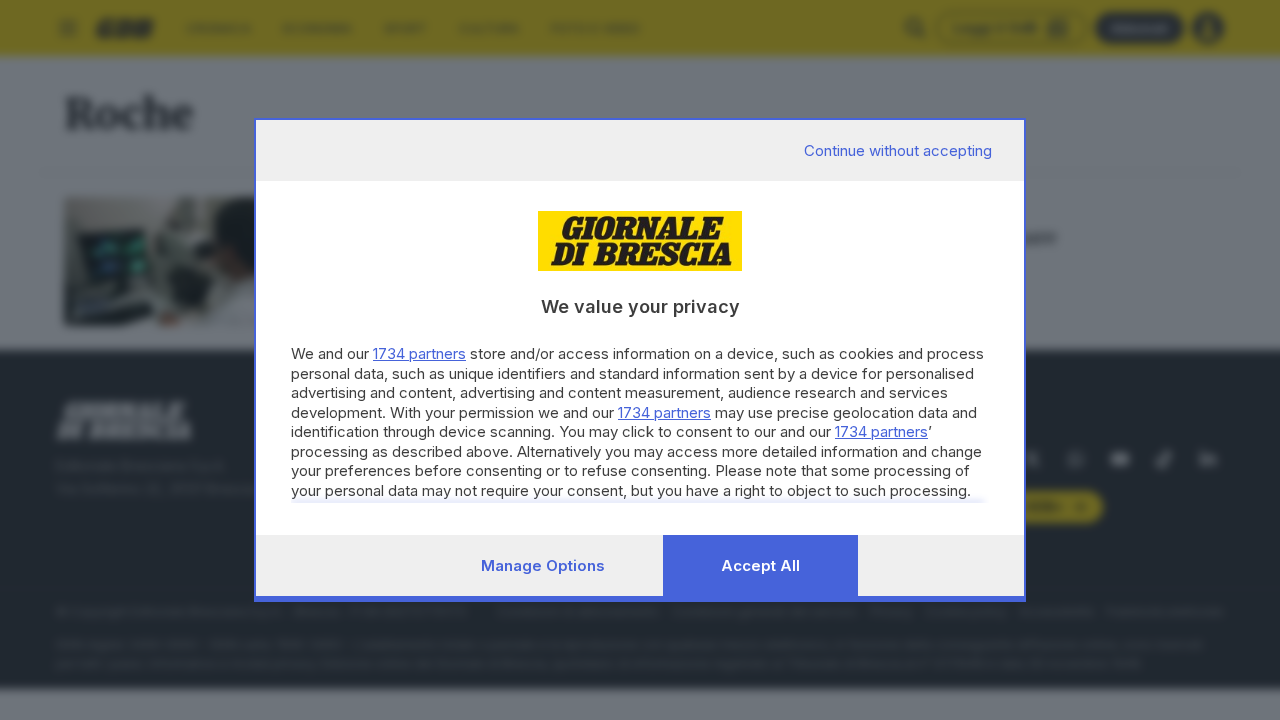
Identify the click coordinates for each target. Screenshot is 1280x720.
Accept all (760, 565)
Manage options (543, 565)
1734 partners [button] (419, 353)
